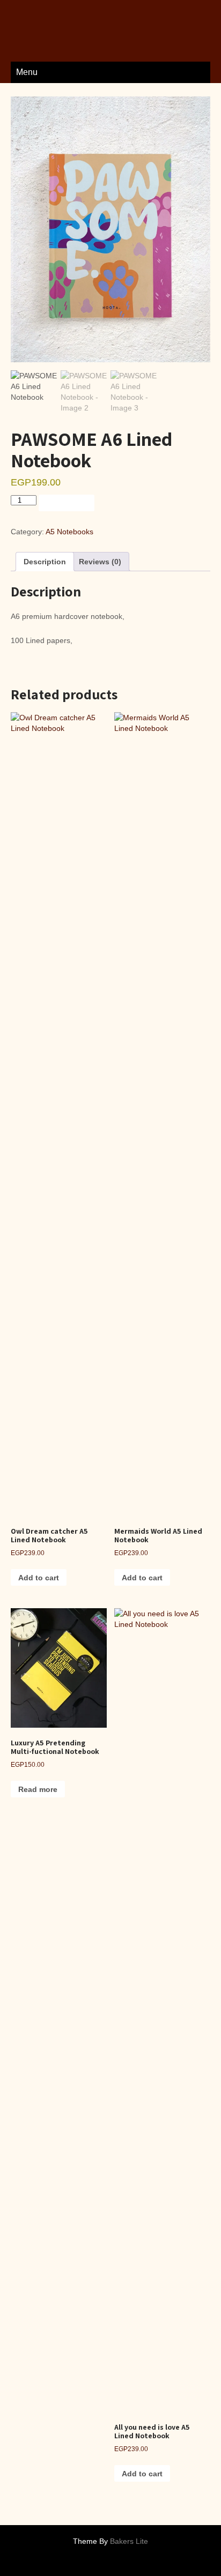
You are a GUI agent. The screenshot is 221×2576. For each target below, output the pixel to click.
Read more (38, 1789)
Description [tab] (45, 562)
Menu (27, 72)
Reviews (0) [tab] (100, 562)
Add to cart (67, 503)
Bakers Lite (129, 2541)
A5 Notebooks (69, 532)
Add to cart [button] (39, 1578)
